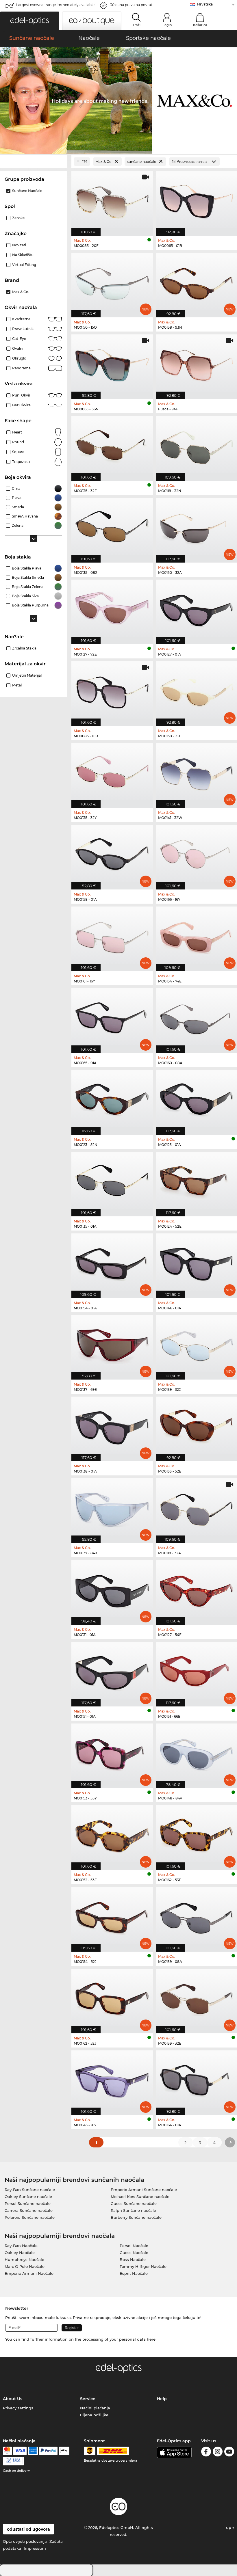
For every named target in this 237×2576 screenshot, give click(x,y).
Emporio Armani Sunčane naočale (144, 2190)
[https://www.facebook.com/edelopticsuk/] (206, 2453)
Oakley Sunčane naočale (28, 2197)
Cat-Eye (19, 339)
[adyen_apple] (64, 2451)
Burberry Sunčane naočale (136, 2217)
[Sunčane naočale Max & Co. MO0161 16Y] (112, 936)
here (151, 2339)
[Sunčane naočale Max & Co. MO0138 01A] (112, 1426)
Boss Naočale (133, 2259)
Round (18, 442)
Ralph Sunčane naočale (133, 2210)
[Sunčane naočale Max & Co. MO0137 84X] (112, 1508)
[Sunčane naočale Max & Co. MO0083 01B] (112, 691)
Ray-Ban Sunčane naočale (30, 2190)
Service (88, 2399)
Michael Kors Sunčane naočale (140, 2197)
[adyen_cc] (7, 2451)
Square (18, 452)
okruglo (19, 358)
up (229, 2527)
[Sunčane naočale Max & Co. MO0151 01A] (112, 1671)
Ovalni (18, 348)
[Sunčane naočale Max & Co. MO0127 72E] (112, 609)
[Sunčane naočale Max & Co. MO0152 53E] (112, 1835)
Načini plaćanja (95, 2408)
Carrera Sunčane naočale (29, 2210)
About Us (13, 2399)
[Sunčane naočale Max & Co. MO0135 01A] (112, 1181)
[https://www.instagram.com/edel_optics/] (218, 2453)
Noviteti (19, 245)
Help (162, 2399)
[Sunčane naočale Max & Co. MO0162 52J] (112, 1998)
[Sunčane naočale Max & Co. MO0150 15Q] (112, 282)
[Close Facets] (34, 162)
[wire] (13, 2461)
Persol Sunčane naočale (28, 2203)
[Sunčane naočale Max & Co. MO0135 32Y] (112, 772)
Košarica (200, 25)
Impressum (35, 2548)
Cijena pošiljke (94, 2415)
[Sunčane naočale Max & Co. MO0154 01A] (112, 1263)
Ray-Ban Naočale (21, 2246)
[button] (30, 21)
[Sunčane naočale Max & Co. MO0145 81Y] (112, 2080)
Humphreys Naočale (24, 2259)
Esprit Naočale (134, 2273)
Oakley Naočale (20, 2253)
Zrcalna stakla (24, 648)
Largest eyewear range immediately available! (56, 5)
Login (167, 25)
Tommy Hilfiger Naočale (143, 2266)
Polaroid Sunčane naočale (30, 2217)
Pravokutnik (23, 329)
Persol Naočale (134, 2246)
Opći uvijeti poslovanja (25, 2541)
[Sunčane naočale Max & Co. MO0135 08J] (112, 527)
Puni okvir (21, 395)
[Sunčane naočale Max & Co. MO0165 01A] (112, 1018)
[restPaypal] (48, 2451)
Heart (17, 432)
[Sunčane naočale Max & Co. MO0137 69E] (112, 1344)
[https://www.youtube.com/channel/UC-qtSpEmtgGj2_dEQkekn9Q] (229, 2453)
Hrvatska (205, 4)
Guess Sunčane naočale (134, 2203)
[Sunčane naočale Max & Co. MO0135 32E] (112, 445)
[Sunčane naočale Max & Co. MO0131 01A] (112, 1589)
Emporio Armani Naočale (29, 2273)
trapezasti (21, 462)
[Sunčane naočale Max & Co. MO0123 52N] (112, 1099)
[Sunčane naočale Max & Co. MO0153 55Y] (112, 1753)
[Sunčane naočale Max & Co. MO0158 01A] (112, 854)
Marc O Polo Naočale (25, 2266)
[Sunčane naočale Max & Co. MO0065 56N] (112, 364)
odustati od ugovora (28, 2529)
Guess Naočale (134, 2253)
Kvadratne (21, 319)
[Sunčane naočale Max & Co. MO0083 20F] (112, 200)
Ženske (18, 218)
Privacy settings (18, 2408)
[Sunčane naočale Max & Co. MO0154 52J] (112, 1916)
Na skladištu (23, 255)
